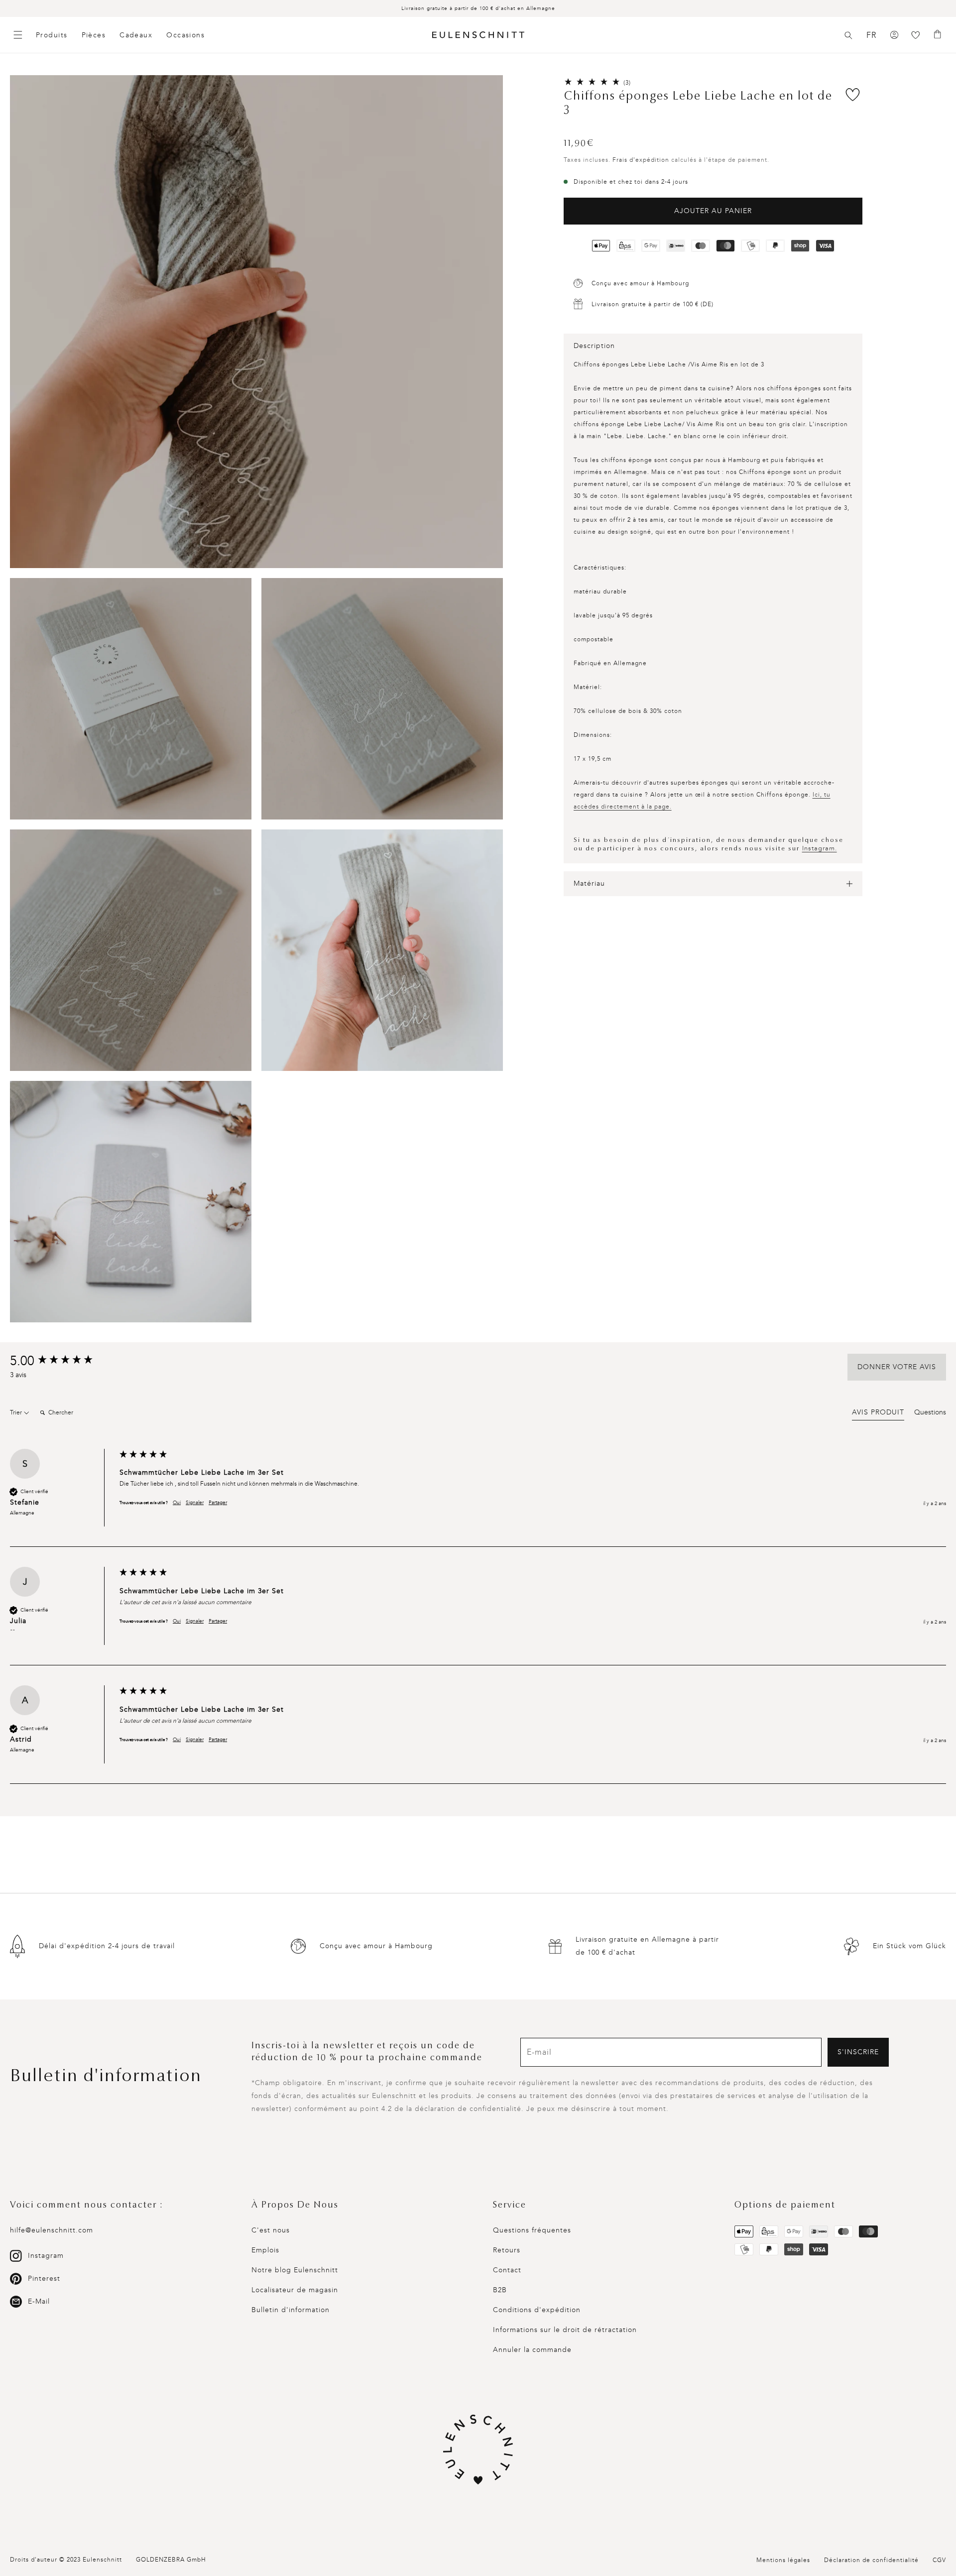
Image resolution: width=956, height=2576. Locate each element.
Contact (507, 2270)
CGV (939, 2560)
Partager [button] (218, 1503)
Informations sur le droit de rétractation (565, 2330)
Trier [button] (17, 1412)
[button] (848, 35)
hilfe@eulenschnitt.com (52, 2230)
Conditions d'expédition (537, 2310)
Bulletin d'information (291, 2310)
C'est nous (271, 2230)
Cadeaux (136, 35)
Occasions (185, 35)
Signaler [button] (195, 1503)
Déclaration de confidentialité (871, 2560)
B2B (500, 2290)
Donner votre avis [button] (897, 1367)
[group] (62, 1361)
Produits (52, 35)
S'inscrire (858, 2052)
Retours (507, 2250)
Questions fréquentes (532, 2230)
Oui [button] (177, 1503)
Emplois (265, 2250)
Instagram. (820, 848)
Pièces (94, 35)
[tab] (878, 1414)
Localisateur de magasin (295, 2290)
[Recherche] (848, 35)
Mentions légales (783, 2560)
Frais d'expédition (641, 160)
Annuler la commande (532, 2350)
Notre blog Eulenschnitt (295, 2270)
